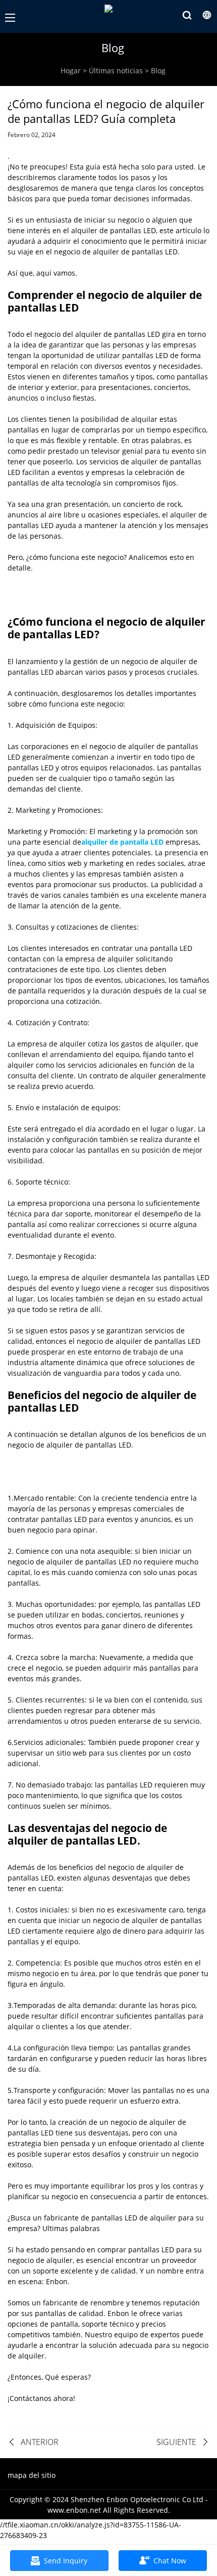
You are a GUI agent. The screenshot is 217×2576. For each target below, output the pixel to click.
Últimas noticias (116, 71)
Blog (158, 71)
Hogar (71, 71)
